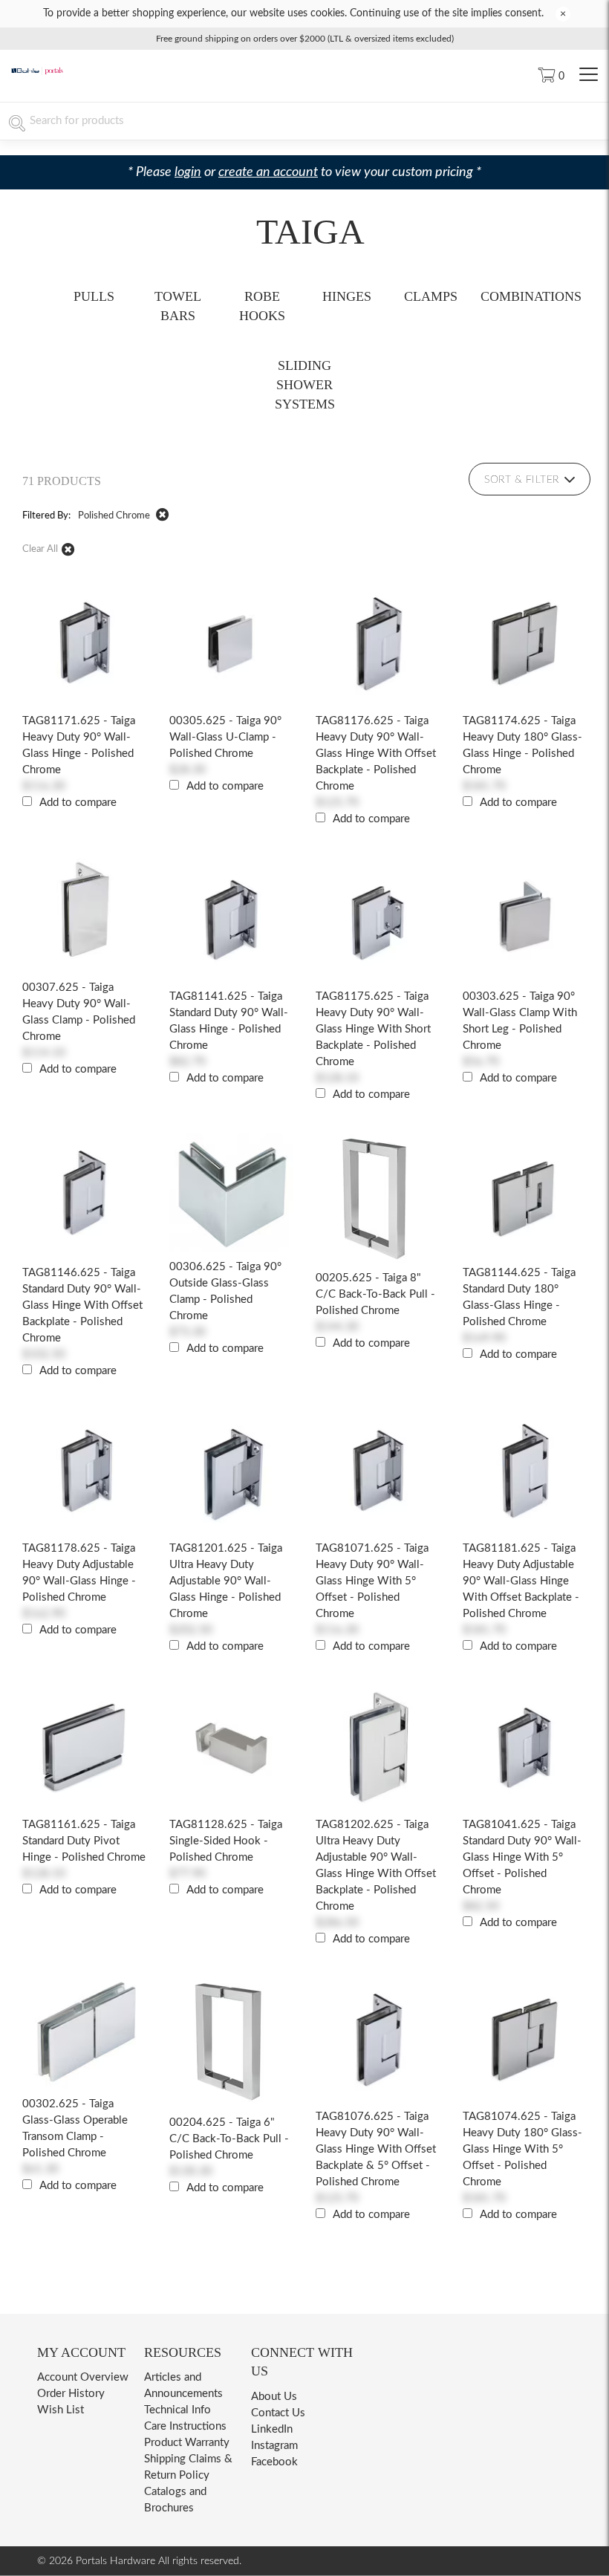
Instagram (274, 2446)
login (188, 172)
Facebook (274, 2462)
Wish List (61, 2410)
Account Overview (83, 2377)
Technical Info (178, 2410)
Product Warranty (187, 2443)
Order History (71, 2394)
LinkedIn (272, 2429)
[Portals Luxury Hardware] (37, 72)
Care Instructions (185, 2426)
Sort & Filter (522, 480)
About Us (274, 2397)
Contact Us (278, 2413)
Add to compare (78, 803)
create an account (268, 172)
